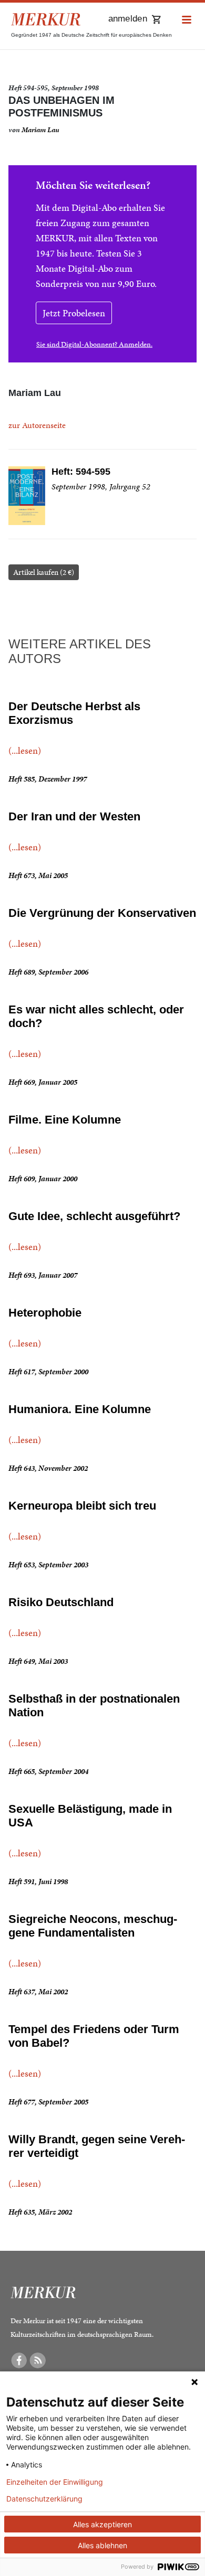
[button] (187, 20)
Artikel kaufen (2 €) (44, 572)
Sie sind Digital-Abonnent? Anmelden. (94, 344)
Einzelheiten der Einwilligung (55, 2482)
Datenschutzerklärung (44, 2499)
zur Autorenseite (37, 425)
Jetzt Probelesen (74, 313)
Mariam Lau (40, 130)
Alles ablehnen (102, 2545)
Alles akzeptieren (102, 2524)
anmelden (128, 19)
